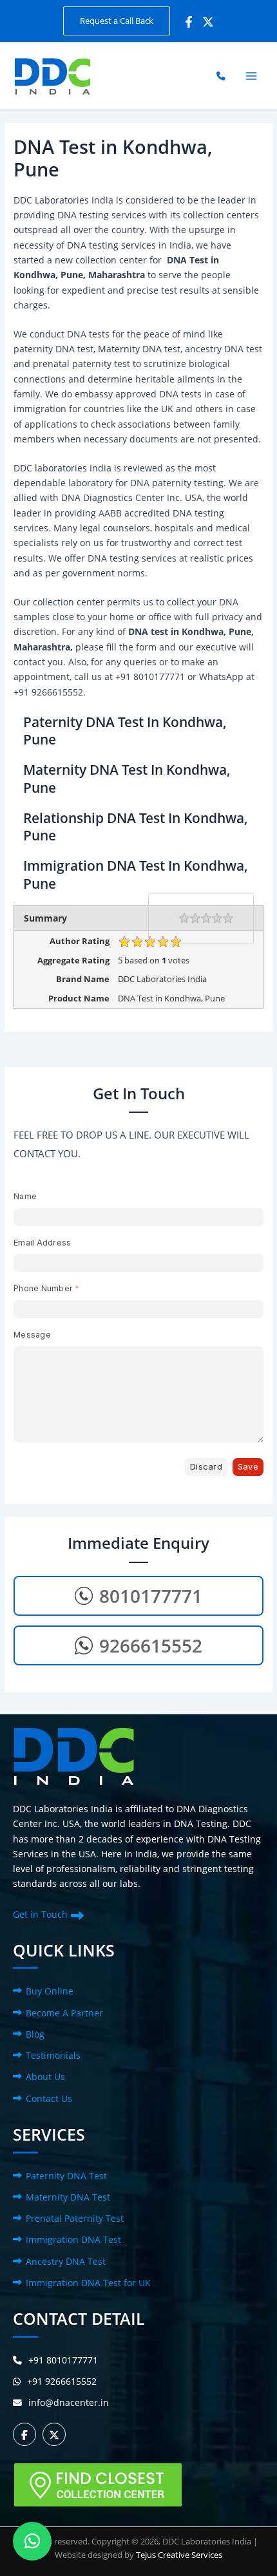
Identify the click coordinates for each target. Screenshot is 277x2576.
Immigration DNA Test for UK (88, 2283)
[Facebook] (189, 22)
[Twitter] (208, 22)
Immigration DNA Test (73, 2240)
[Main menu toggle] (252, 76)
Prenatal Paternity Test (75, 2218)
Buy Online (50, 1991)
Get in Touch (40, 1914)
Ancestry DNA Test (66, 2261)
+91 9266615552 (62, 2381)
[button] (117, 21)
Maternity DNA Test (68, 2197)
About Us (45, 2077)
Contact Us (49, 2098)
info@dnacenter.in (69, 2402)
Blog (35, 2034)
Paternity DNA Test (66, 2176)
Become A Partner (64, 2013)
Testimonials (53, 2055)
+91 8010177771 (63, 2360)
